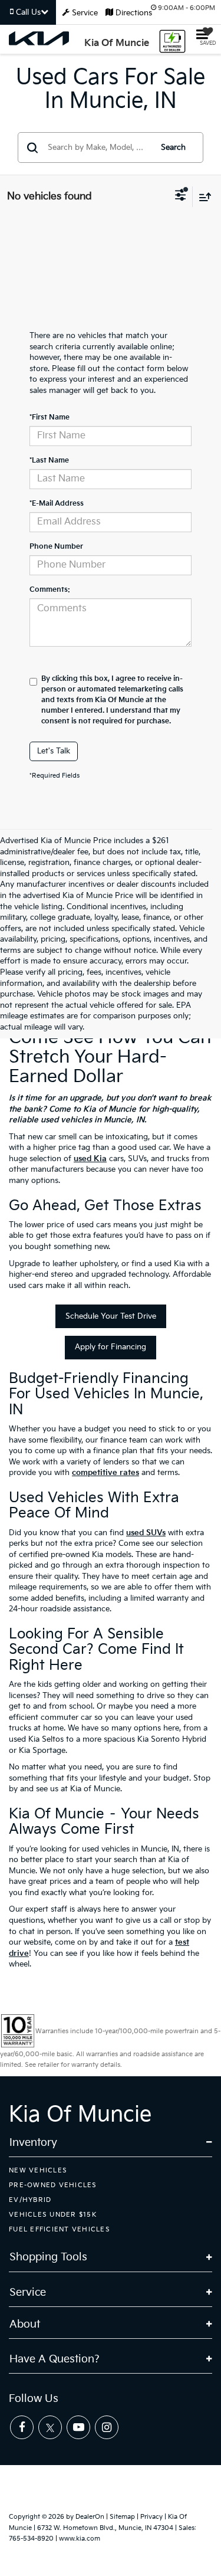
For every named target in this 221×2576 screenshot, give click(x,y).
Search (173, 148)
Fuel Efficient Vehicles (60, 2229)
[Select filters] (181, 196)
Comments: (50, 590)
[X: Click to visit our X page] (50, 2427)
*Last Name (49, 461)
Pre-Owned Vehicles (53, 2185)
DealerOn (90, 2517)
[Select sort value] (202, 197)
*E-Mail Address (57, 504)
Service (85, 13)
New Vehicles (38, 2170)
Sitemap (122, 2517)
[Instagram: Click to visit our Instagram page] (107, 2427)
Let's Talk (54, 751)
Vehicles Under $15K (53, 2215)
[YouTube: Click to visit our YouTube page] (78, 2427)
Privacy (151, 2517)
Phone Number (56, 547)
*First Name (50, 417)
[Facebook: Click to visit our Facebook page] (22, 2427)
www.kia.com (80, 2539)
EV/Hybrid (30, 2200)
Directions (133, 13)
